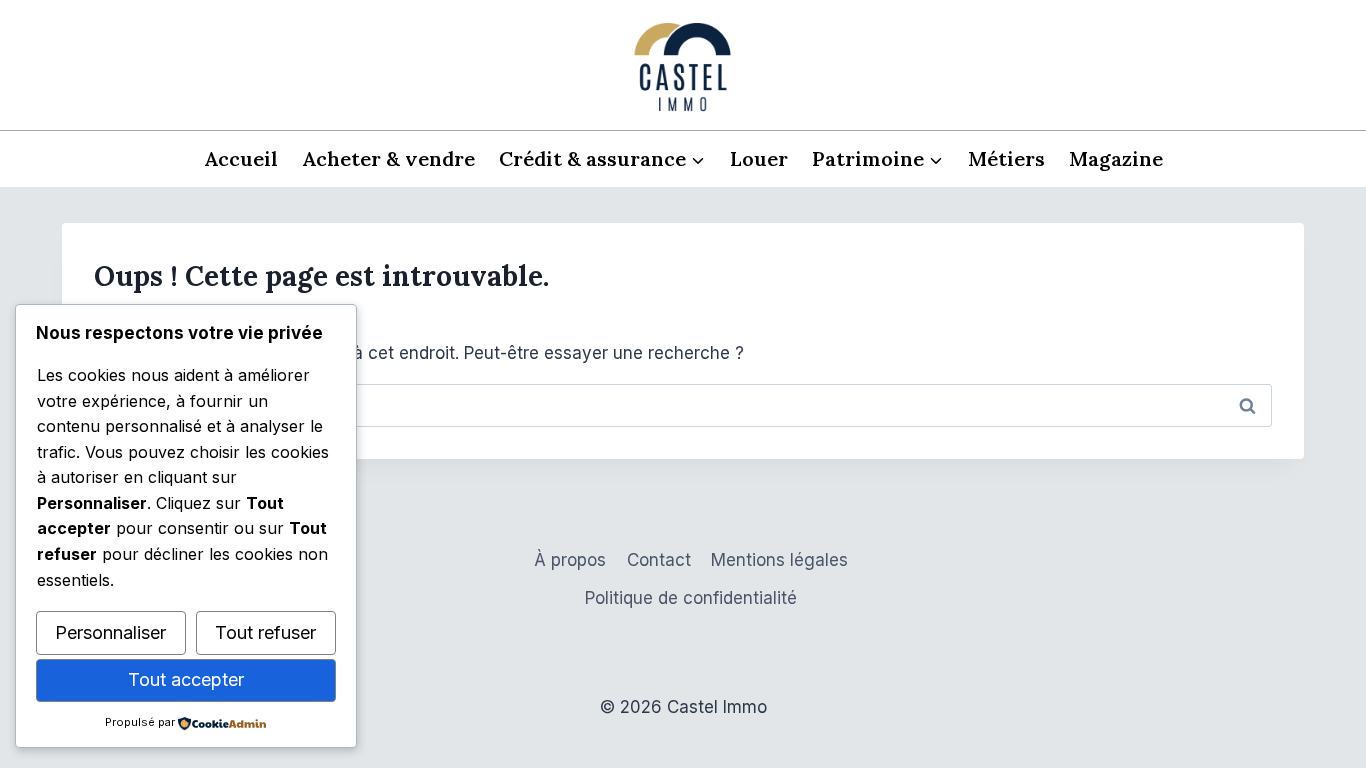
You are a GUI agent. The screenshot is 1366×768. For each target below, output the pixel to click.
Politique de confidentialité (691, 598)
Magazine (1116, 158)
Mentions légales (779, 560)
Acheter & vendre (388, 158)
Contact (659, 560)
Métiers (1006, 158)
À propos (570, 560)
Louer (759, 158)
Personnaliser (110, 632)
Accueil (241, 158)
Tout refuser (265, 632)
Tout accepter (186, 679)
